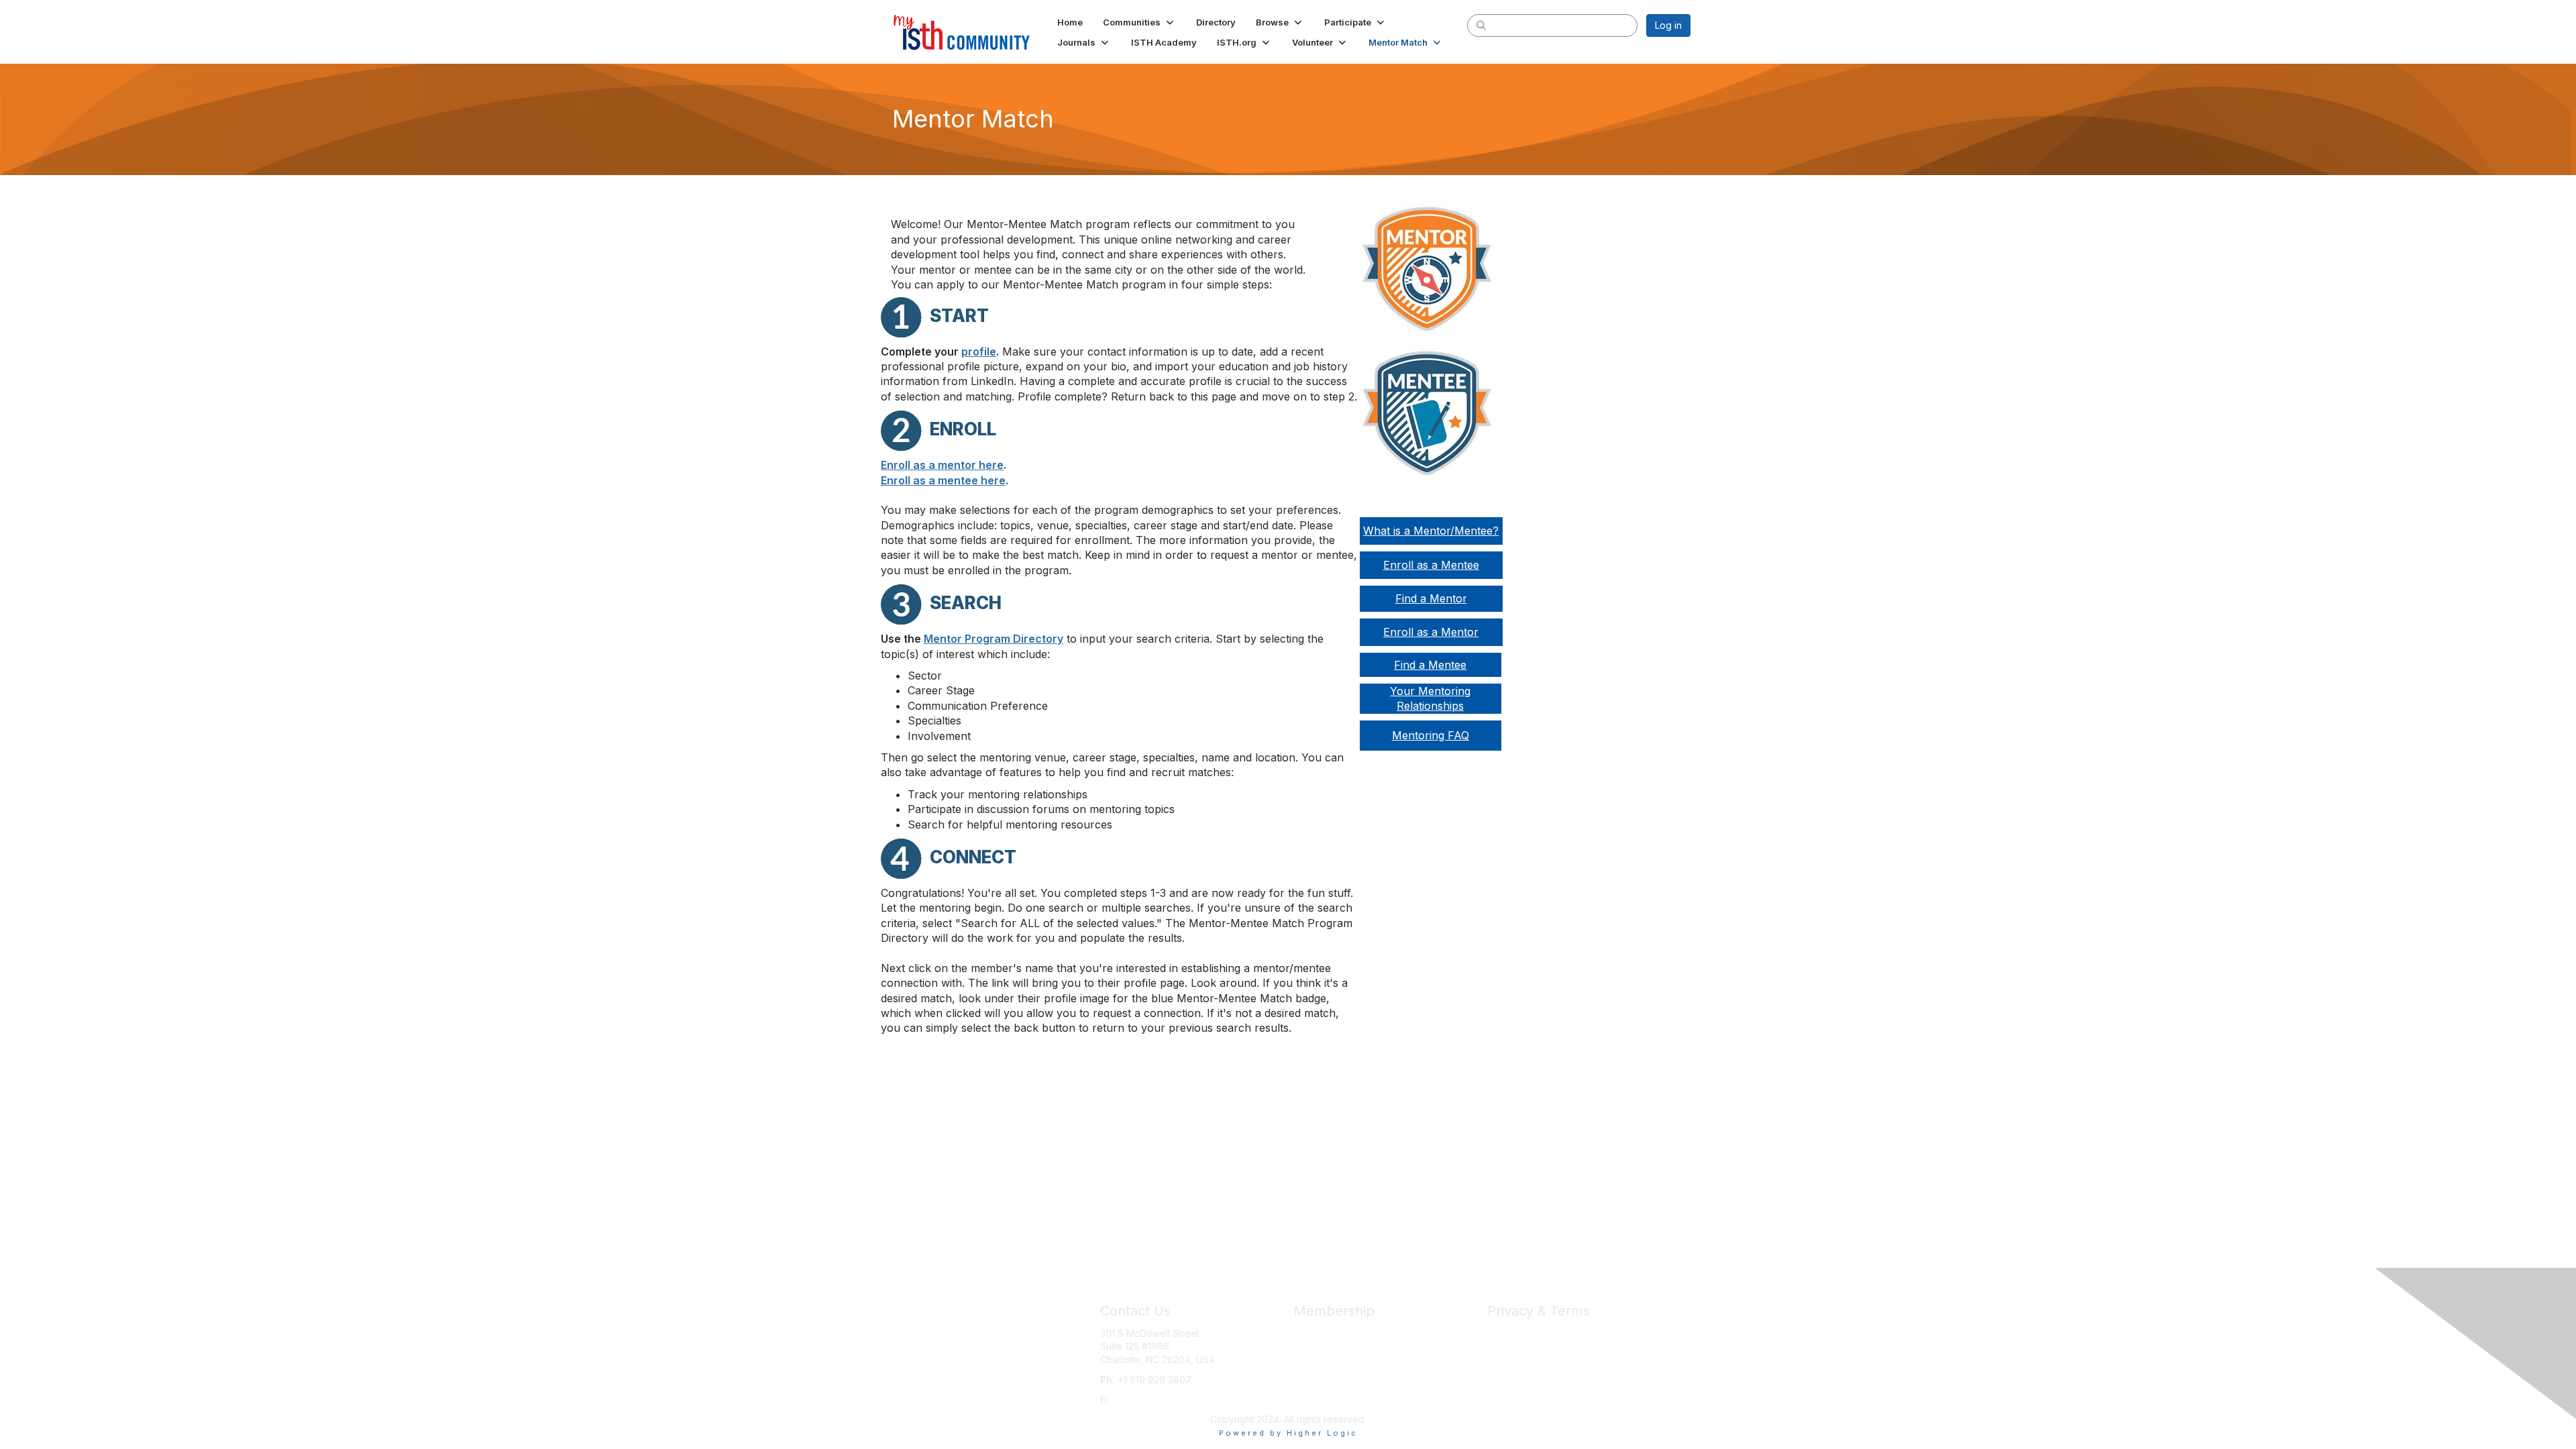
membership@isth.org (1159, 1399)
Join (1303, 1333)
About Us (1507, 1333)
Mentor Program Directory (994, 639)
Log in (1668, 25)
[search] (1481, 25)
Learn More (1319, 1346)
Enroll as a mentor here (942, 465)
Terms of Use (1517, 1346)
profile (979, 352)
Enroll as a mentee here (943, 480)
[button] (1139, 22)
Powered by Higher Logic (1288, 1433)
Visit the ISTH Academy (1345, 1359)
